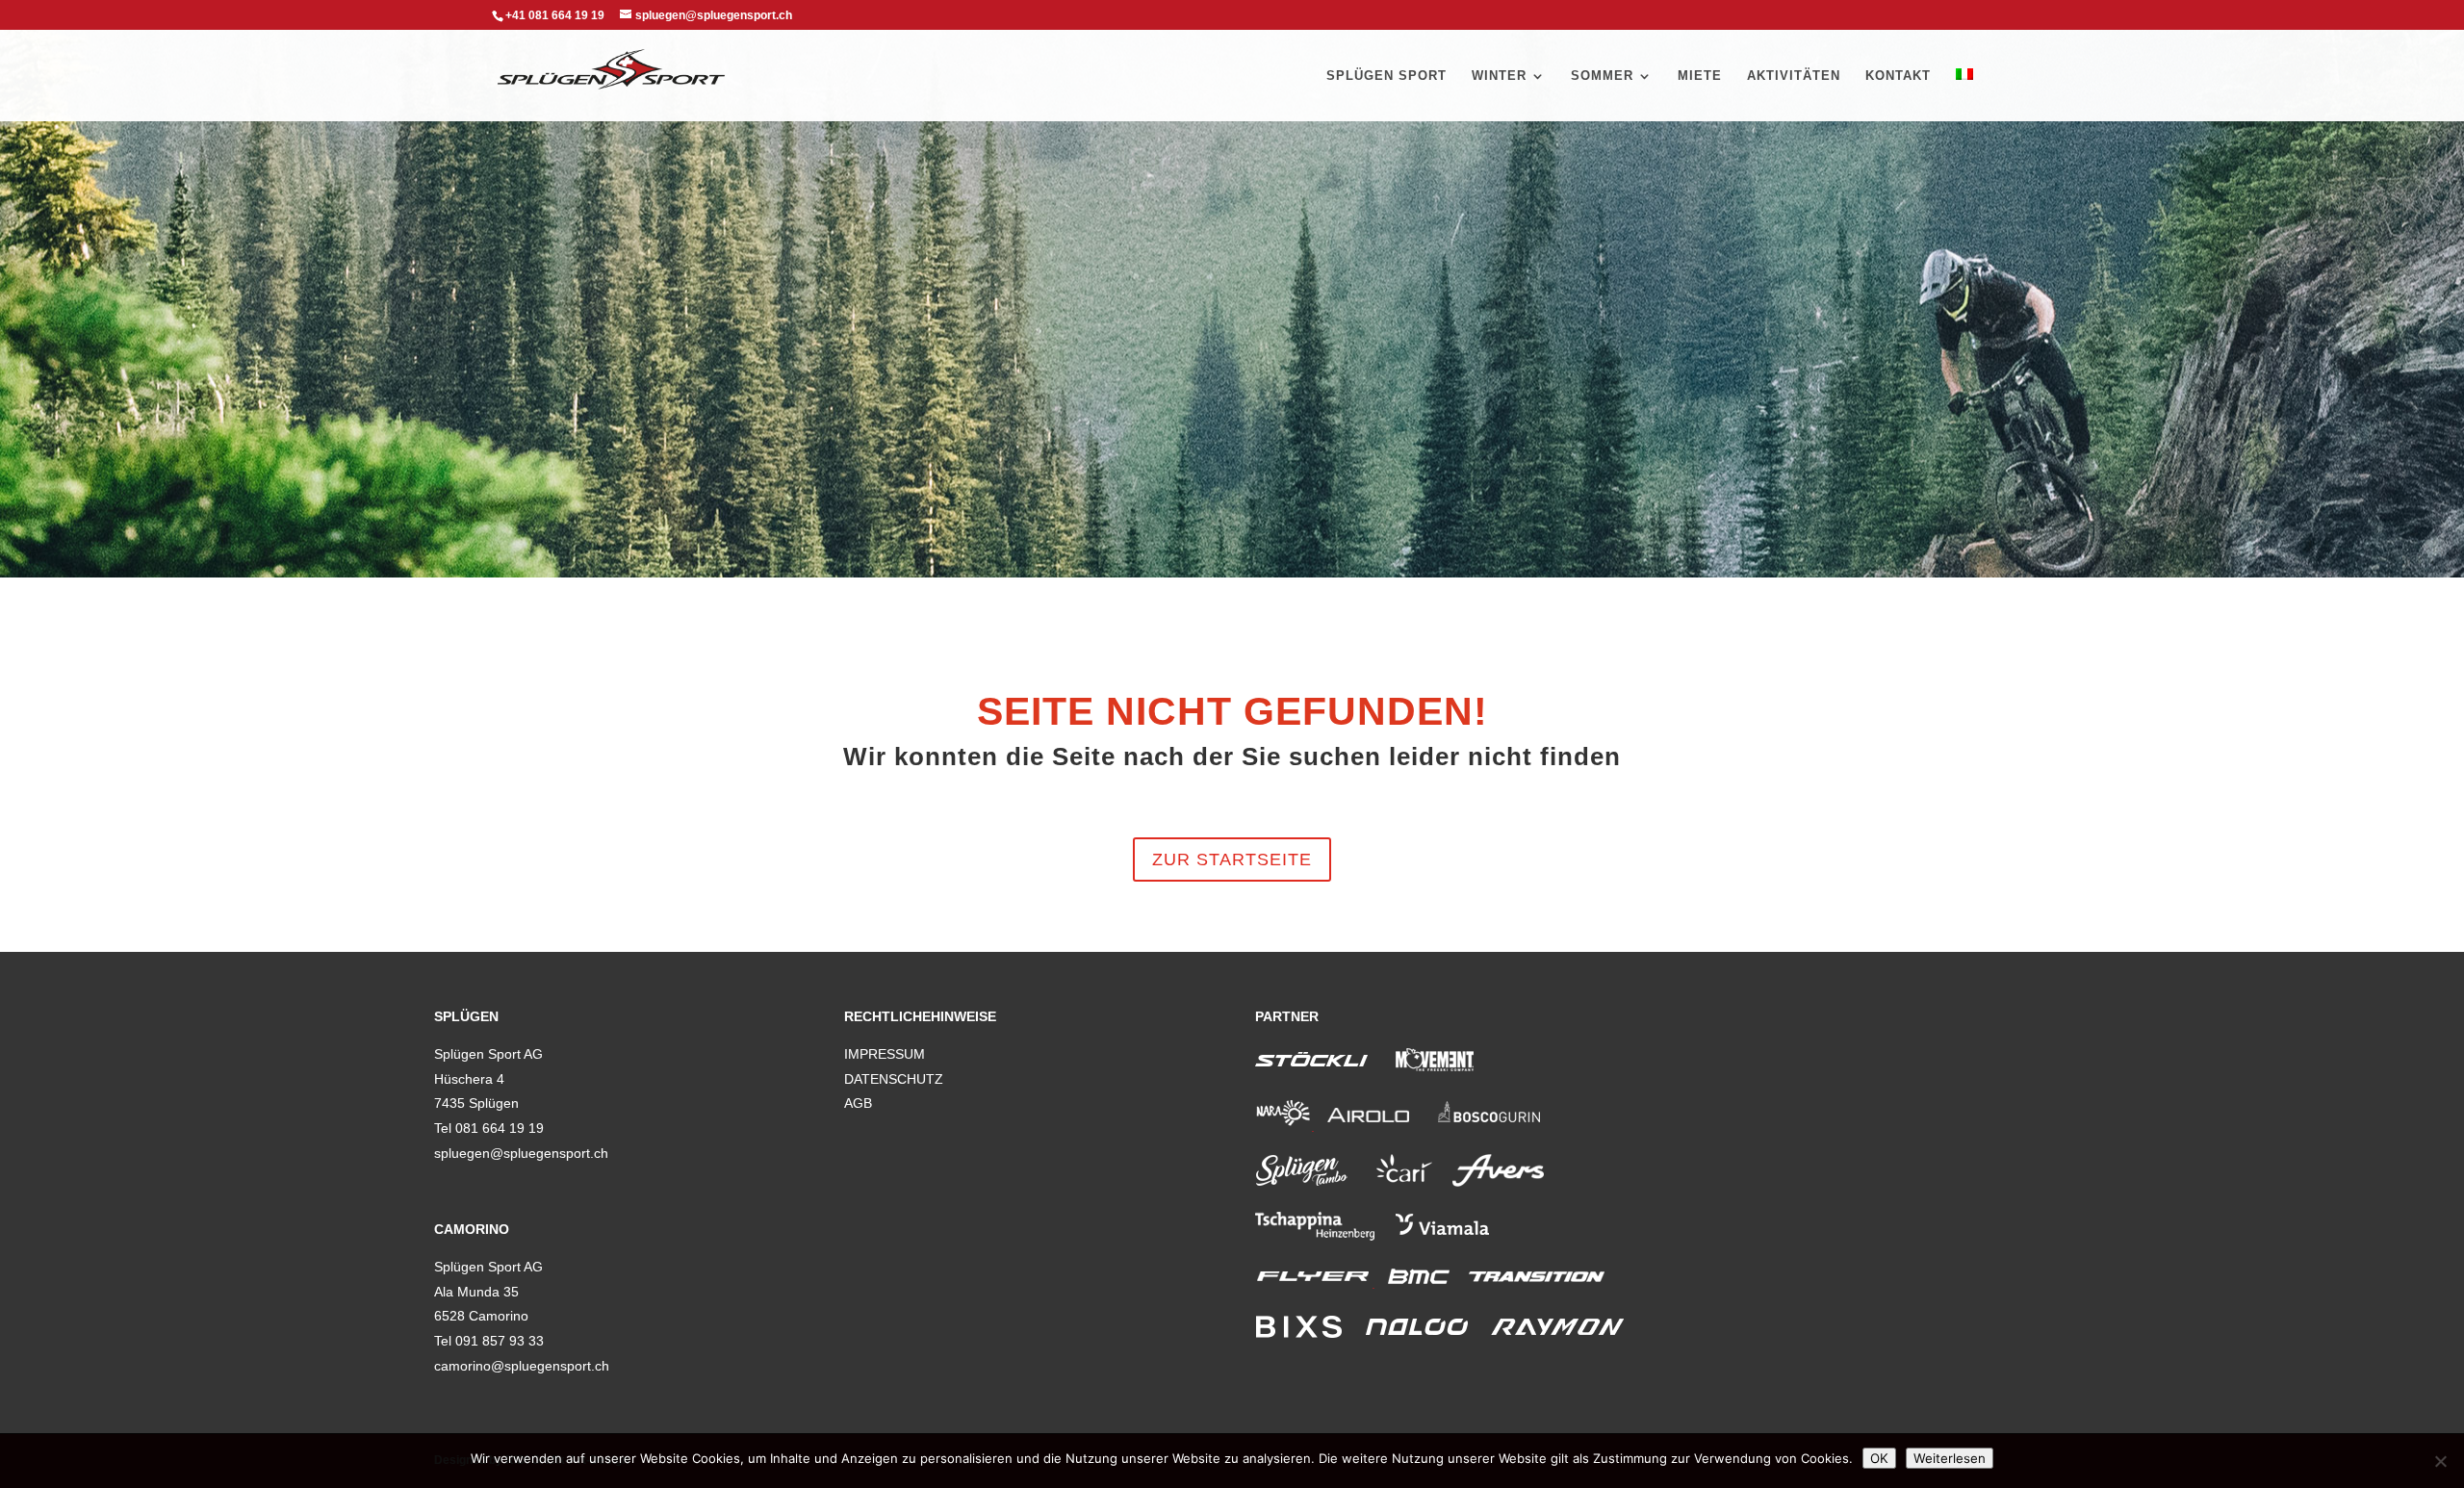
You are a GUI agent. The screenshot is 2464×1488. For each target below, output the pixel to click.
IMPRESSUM (885, 1054)
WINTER (1499, 76)
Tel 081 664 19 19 (489, 1128)
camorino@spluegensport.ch (522, 1366)
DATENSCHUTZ (894, 1079)
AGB (858, 1103)
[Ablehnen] (2440, 1461)
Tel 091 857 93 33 (489, 1341)
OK (1879, 1458)
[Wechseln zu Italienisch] (1964, 95)
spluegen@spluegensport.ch (521, 1153)
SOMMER (1602, 76)
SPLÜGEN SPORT (1386, 76)
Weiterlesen (1950, 1458)
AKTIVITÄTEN (1794, 76)
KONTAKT (1898, 76)
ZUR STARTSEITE (1232, 859)
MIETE (1700, 76)
